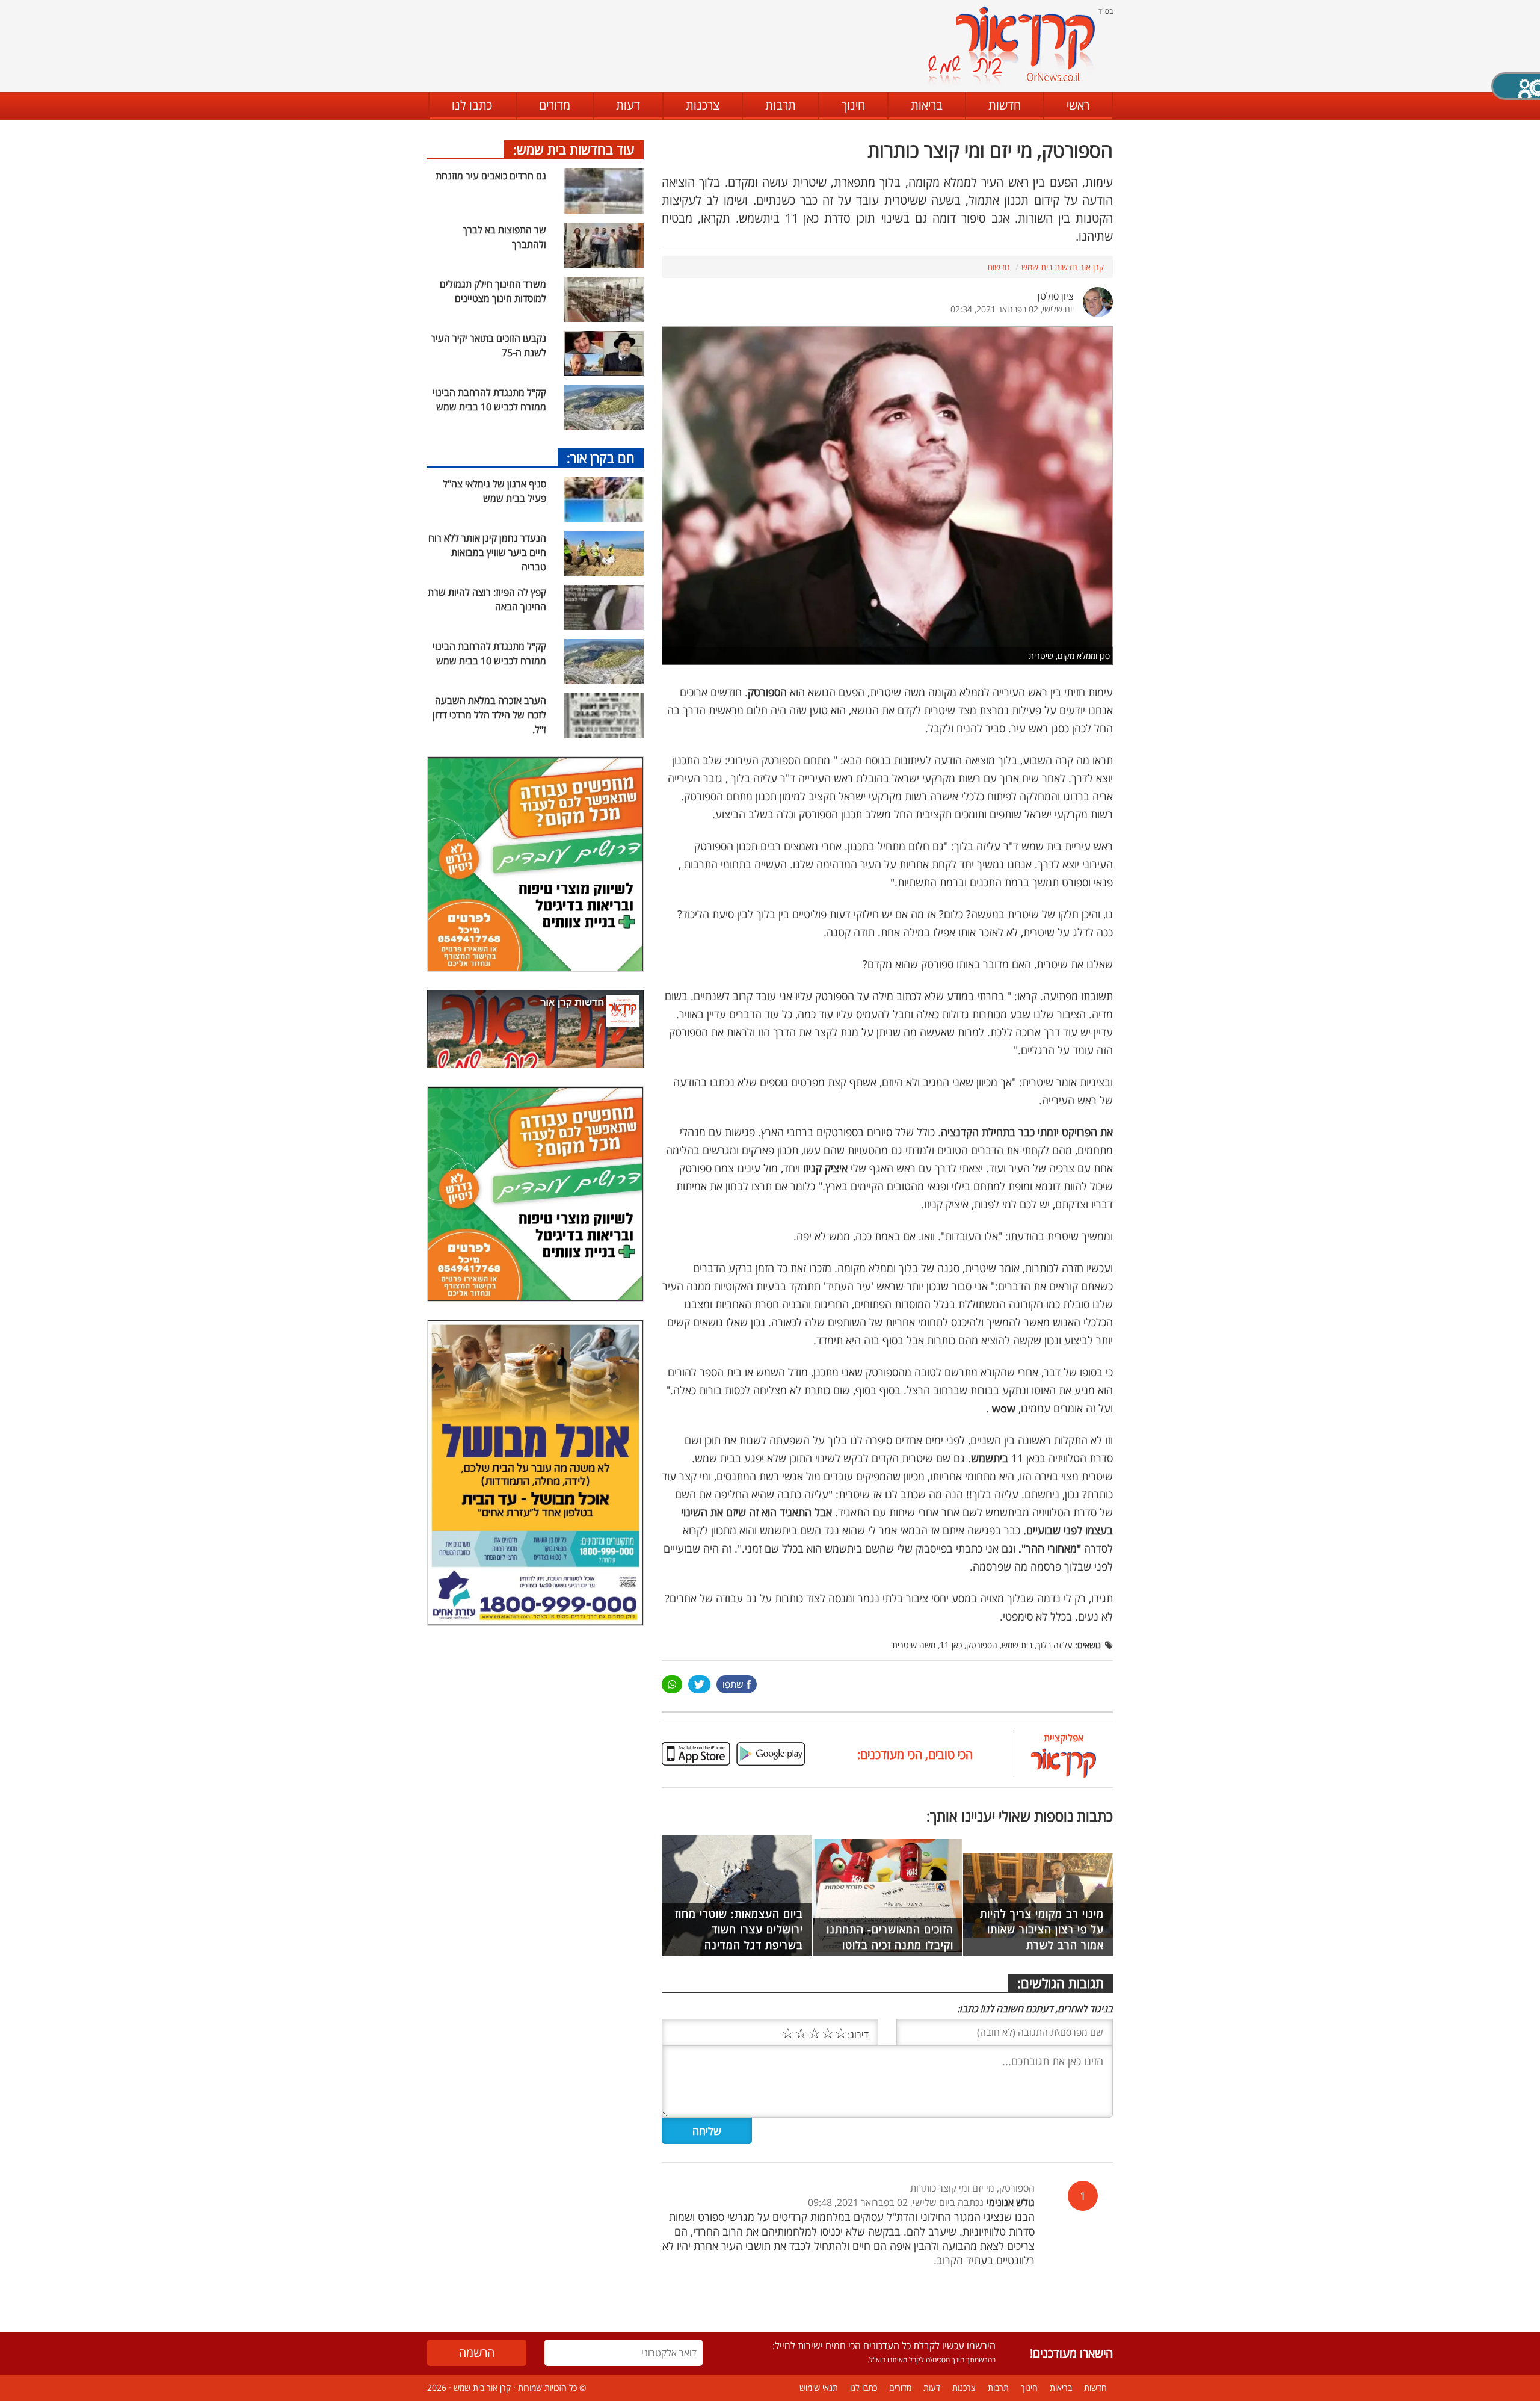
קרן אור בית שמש (482, 2387)
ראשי (1078, 105)
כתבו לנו (472, 105)
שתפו (733, 1684)
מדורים (555, 105)
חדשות (1005, 105)
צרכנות (703, 105)
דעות (628, 105)
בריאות (927, 105)
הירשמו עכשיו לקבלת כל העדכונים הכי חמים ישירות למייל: (884, 2346)
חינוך (853, 105)
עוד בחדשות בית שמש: (574, 149)
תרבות (781, 105)
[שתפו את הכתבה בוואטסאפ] (672, 1684)
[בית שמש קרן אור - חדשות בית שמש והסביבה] (1011, 45)
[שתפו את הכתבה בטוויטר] (699, 1684)
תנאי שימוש (819, 2387)
